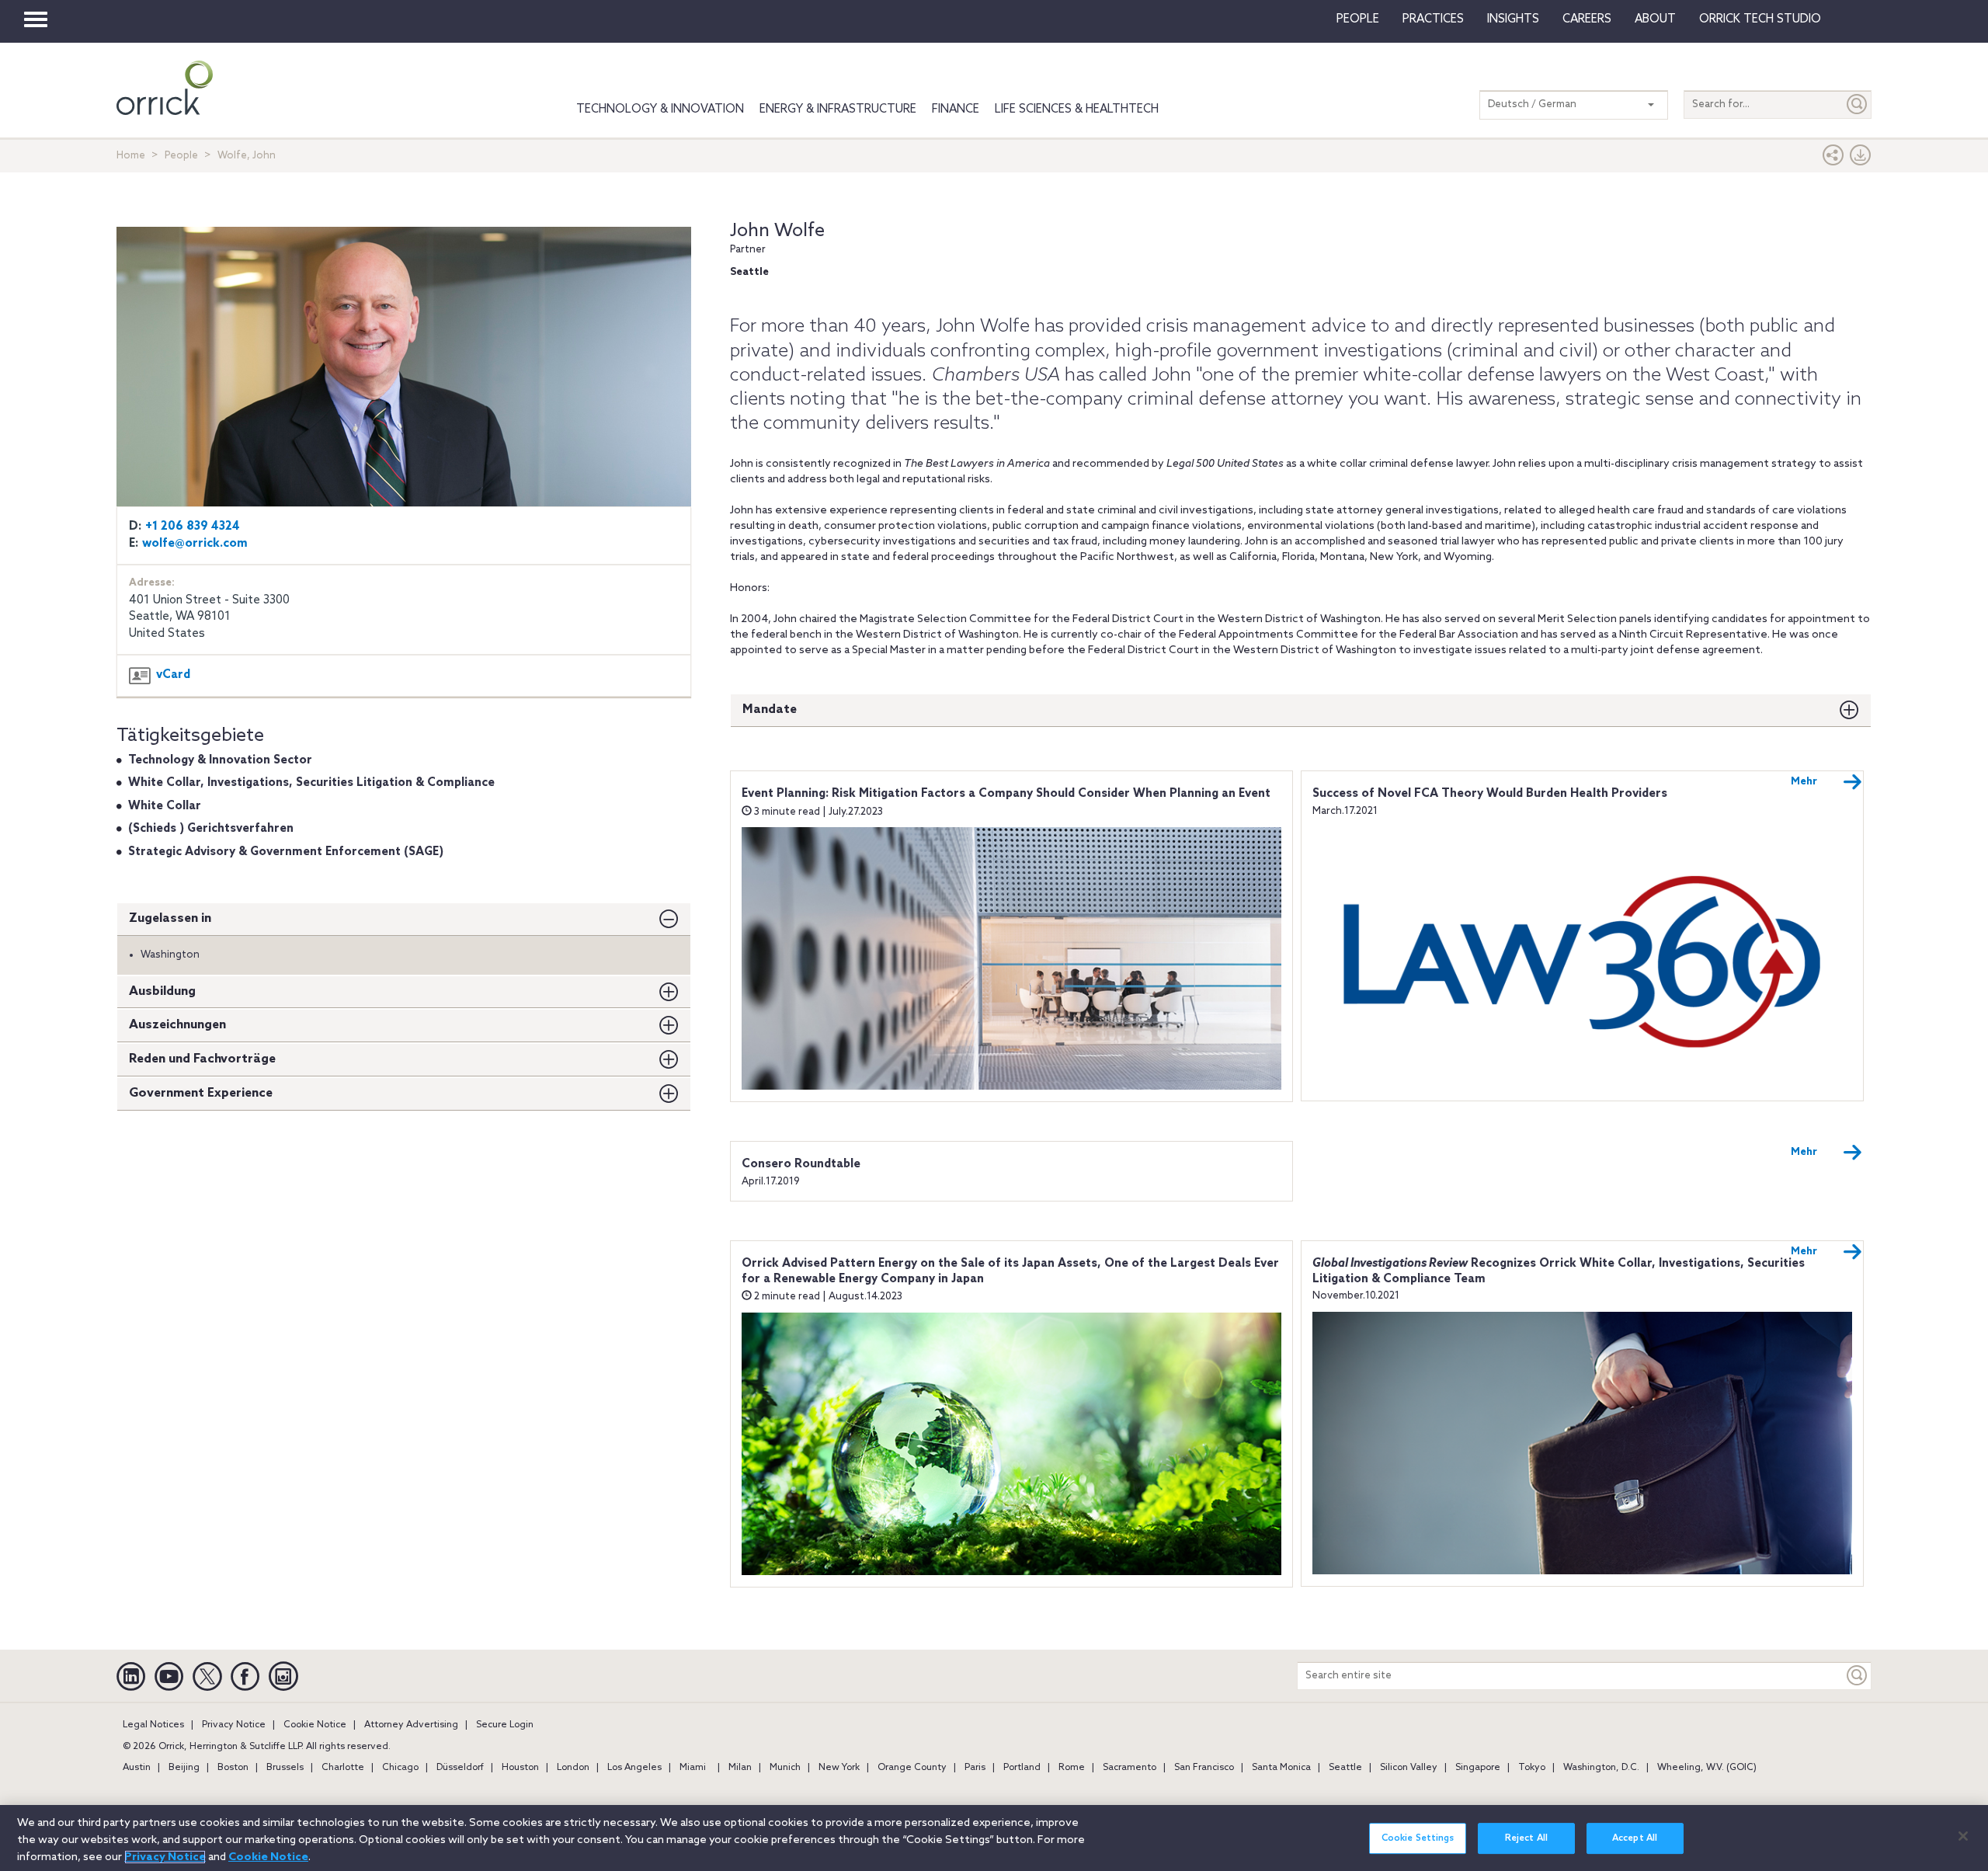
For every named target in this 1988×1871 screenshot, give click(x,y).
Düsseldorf (460, 1768)
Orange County (912, 1768)
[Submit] (1858, 104)
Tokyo (1532, 1768)
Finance (956, 110)
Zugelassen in (170, 918)
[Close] (1963, 1836)
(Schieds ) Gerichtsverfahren (211, 829)
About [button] (1655, 19)
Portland (1022, 1768)
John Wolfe (777, 231)
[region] (994, 1838)
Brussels (285, 1768)
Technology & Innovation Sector (220, 760)
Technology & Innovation (660, 110)
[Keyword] (1858, 1676)
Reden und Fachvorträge (202, 1059)
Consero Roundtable (801, 1164)
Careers (1587, 19)
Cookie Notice (315, 1725)
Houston (520, 1768)
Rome (1072, 1768)
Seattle (1345, 1768)
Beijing (184, 1768)
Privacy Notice (234, 1725)
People (1358, 19)
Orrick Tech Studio (1760, 19)
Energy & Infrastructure (838, 110)
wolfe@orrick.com (195, 544)
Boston (233, 1768)
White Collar (165, 806)
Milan (740, 1768)
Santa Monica (1281, 1768)
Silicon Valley (1409, 1768)
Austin (137, 1768)
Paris (975, 1768)
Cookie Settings (1418, 1838)
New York (839, 1768)
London (573, 1768)
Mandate (770, 709)
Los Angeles (634, 1768)
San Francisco (1204, 1768)
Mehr (1804, 782)
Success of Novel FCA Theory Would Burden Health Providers (1490, 794)
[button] (1833, 159)
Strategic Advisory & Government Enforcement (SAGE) (286, 852)
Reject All (1526, 1838)
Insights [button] (1513, 19)
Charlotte (343, 1768)
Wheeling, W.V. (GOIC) (1707, 1768)
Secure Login (505, 1725)
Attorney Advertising (411, 1725)
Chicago (400, 1768)
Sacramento (1130, 1768)
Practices (1433, 19)
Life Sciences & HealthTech (1077, 110)
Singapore (1478, 1768)
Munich (785, 1768)
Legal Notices (153, 1725)
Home (131, 156)
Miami (693, 1768)
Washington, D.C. (1601, 1768)
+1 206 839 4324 (193, 527)
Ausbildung (162, 991)
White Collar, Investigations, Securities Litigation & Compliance (311, 783)
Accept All (1635, 1838)
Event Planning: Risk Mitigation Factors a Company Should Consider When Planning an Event (1006, 794)
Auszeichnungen (177, 1025)
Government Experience (201, 1093)
